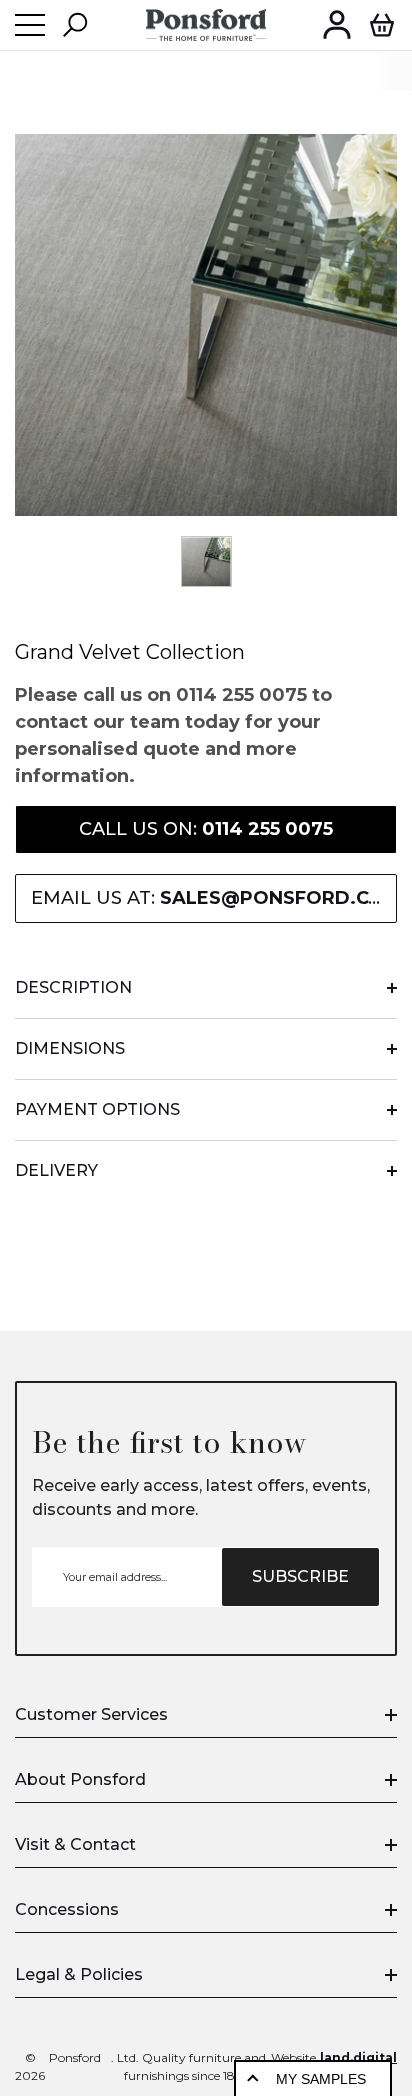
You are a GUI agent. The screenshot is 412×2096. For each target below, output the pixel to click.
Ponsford (75, 2057)
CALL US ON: (206, 829)
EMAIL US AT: (214, 898)
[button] (75, 25)
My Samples (321, 2079)
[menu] (30, 25)
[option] (206, 325)
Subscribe (300, 1576)
